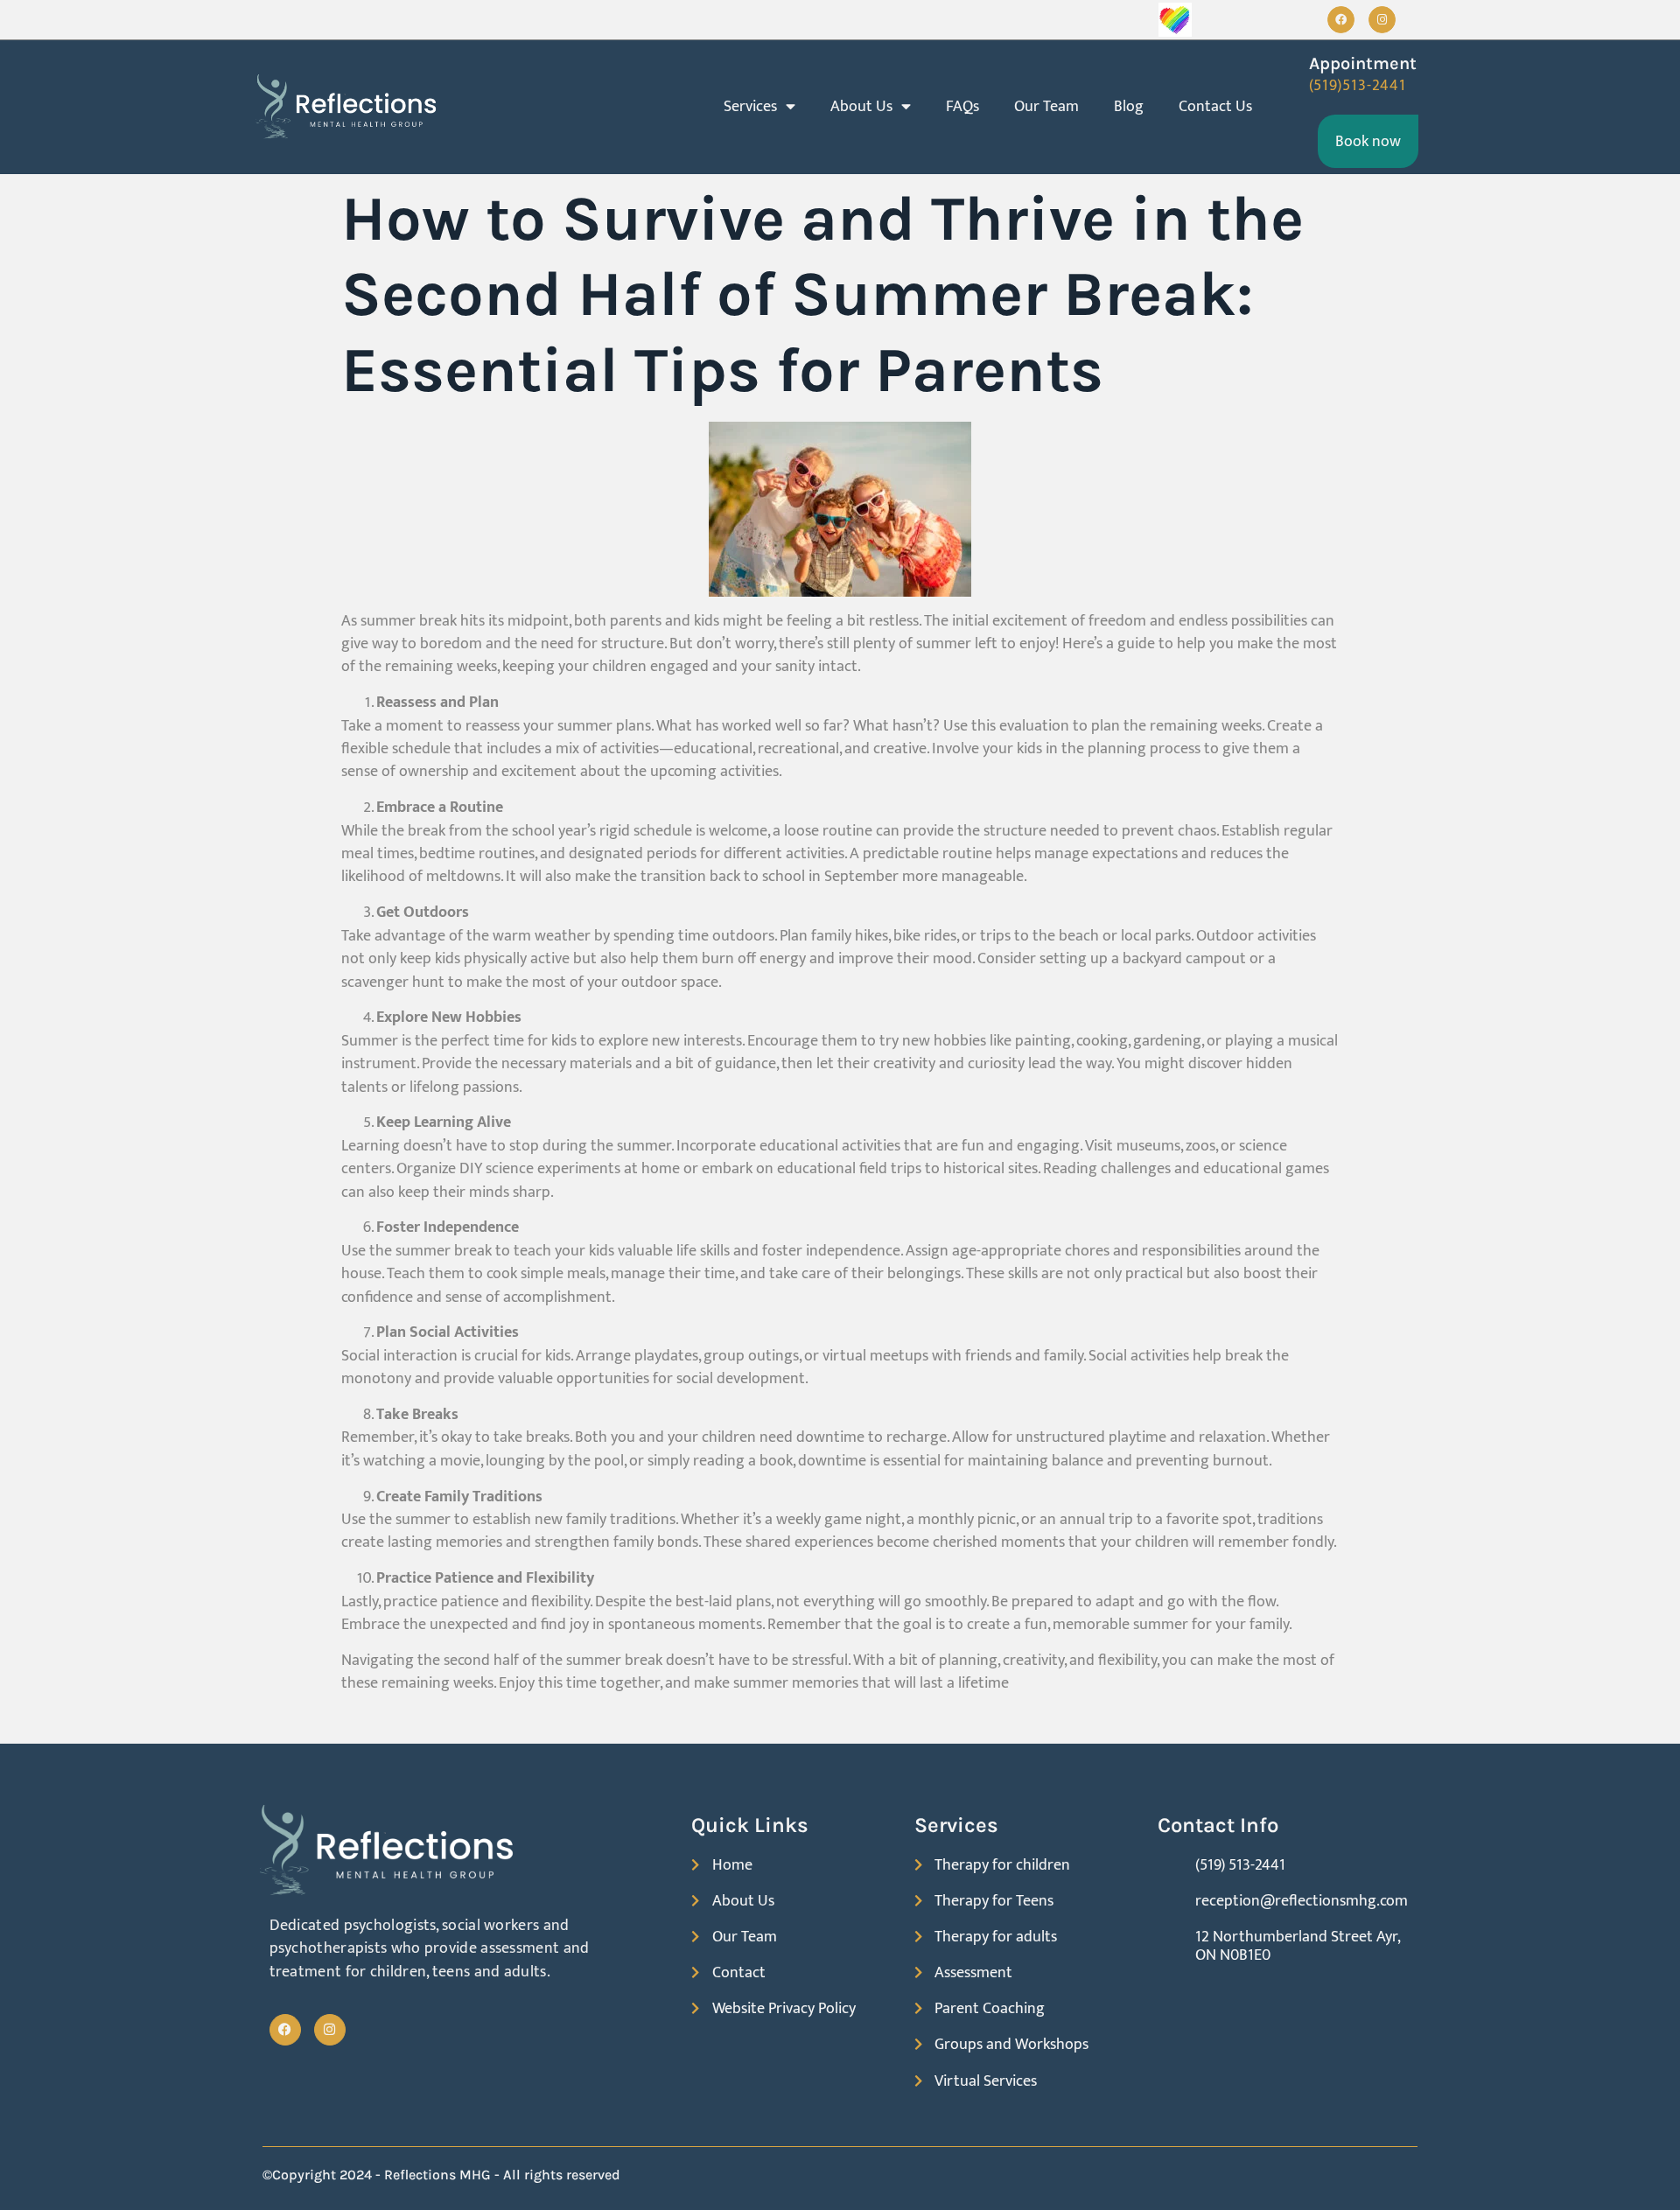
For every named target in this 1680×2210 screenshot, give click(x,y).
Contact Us (1215, 106)
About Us (861, 106)
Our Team (1046, 106)
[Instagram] (1382, 20)
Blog (1129, 106)
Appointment (1363, 63)
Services (750, 106)
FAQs (962, 106)
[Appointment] (1285, 71)
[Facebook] (1341, 20)
